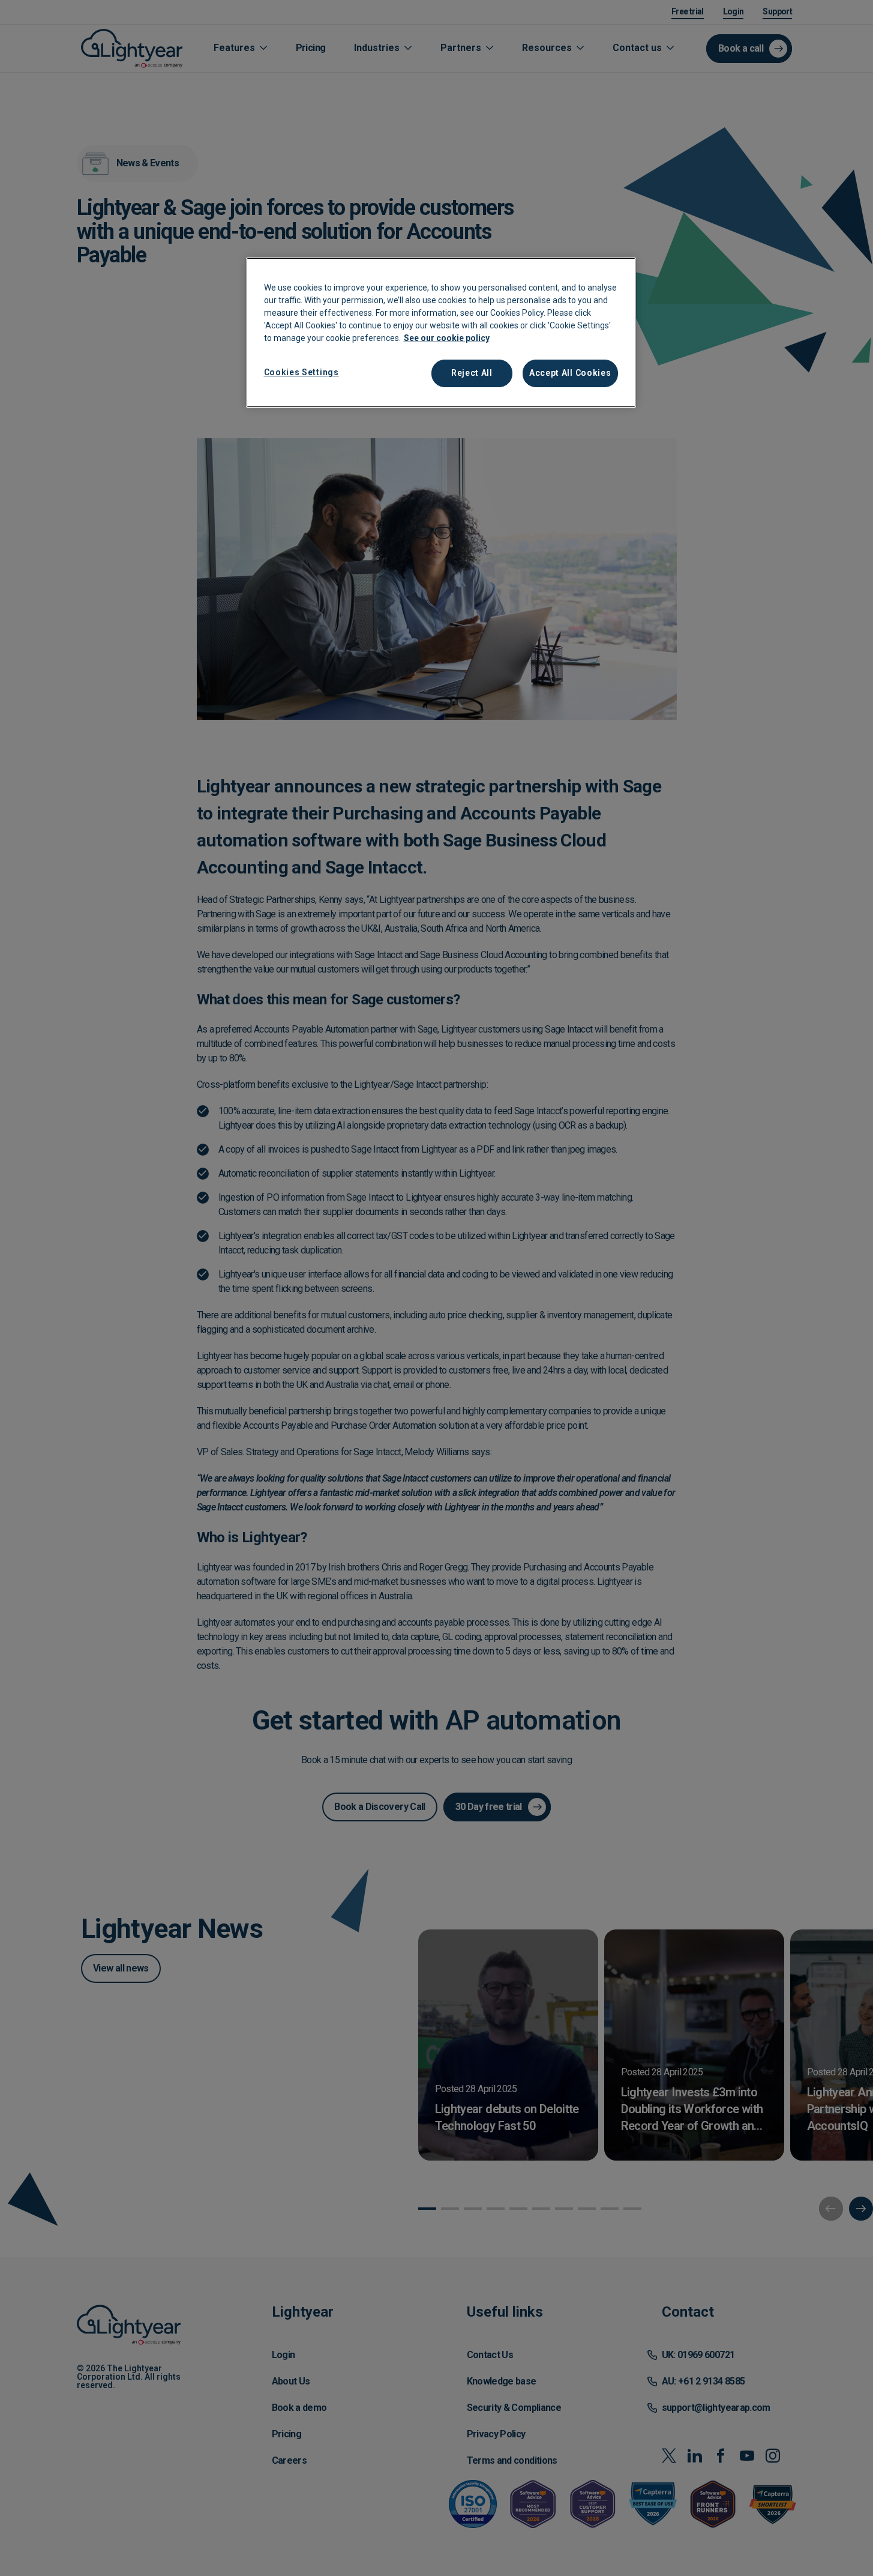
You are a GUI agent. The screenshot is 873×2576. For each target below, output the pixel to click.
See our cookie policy (447, 338)
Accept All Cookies (570, 373)
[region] (441, 333)
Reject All (472, 373)
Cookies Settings (301, 372)
